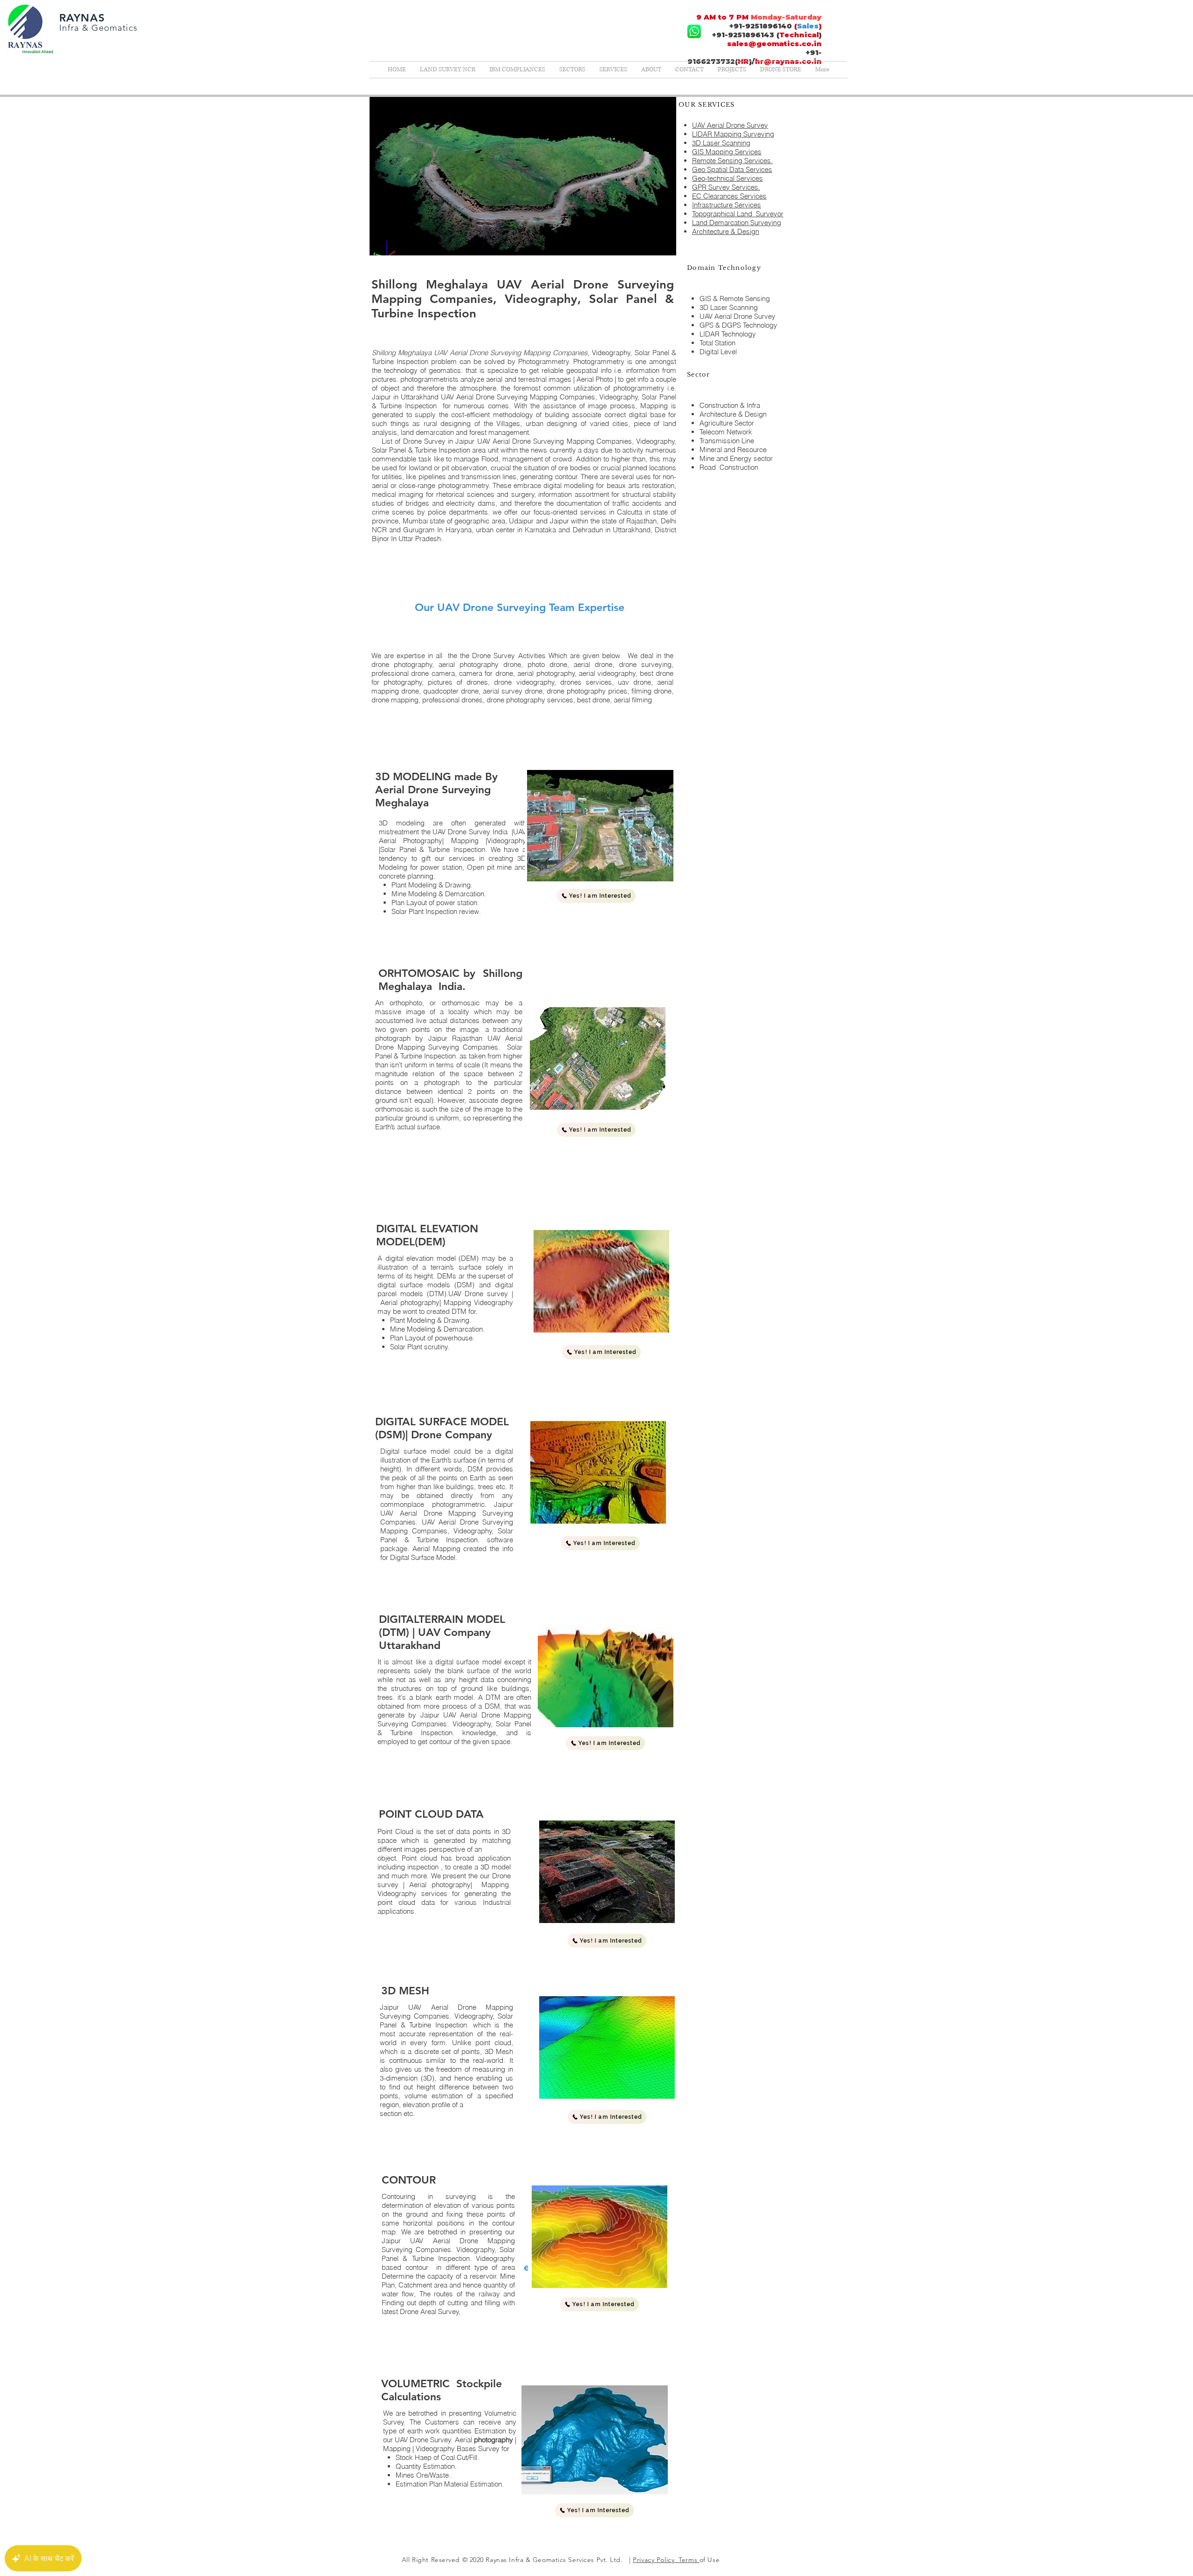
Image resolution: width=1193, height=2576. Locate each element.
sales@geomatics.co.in (774, 44)
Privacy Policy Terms (666, 2560)
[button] (596, 1130)
